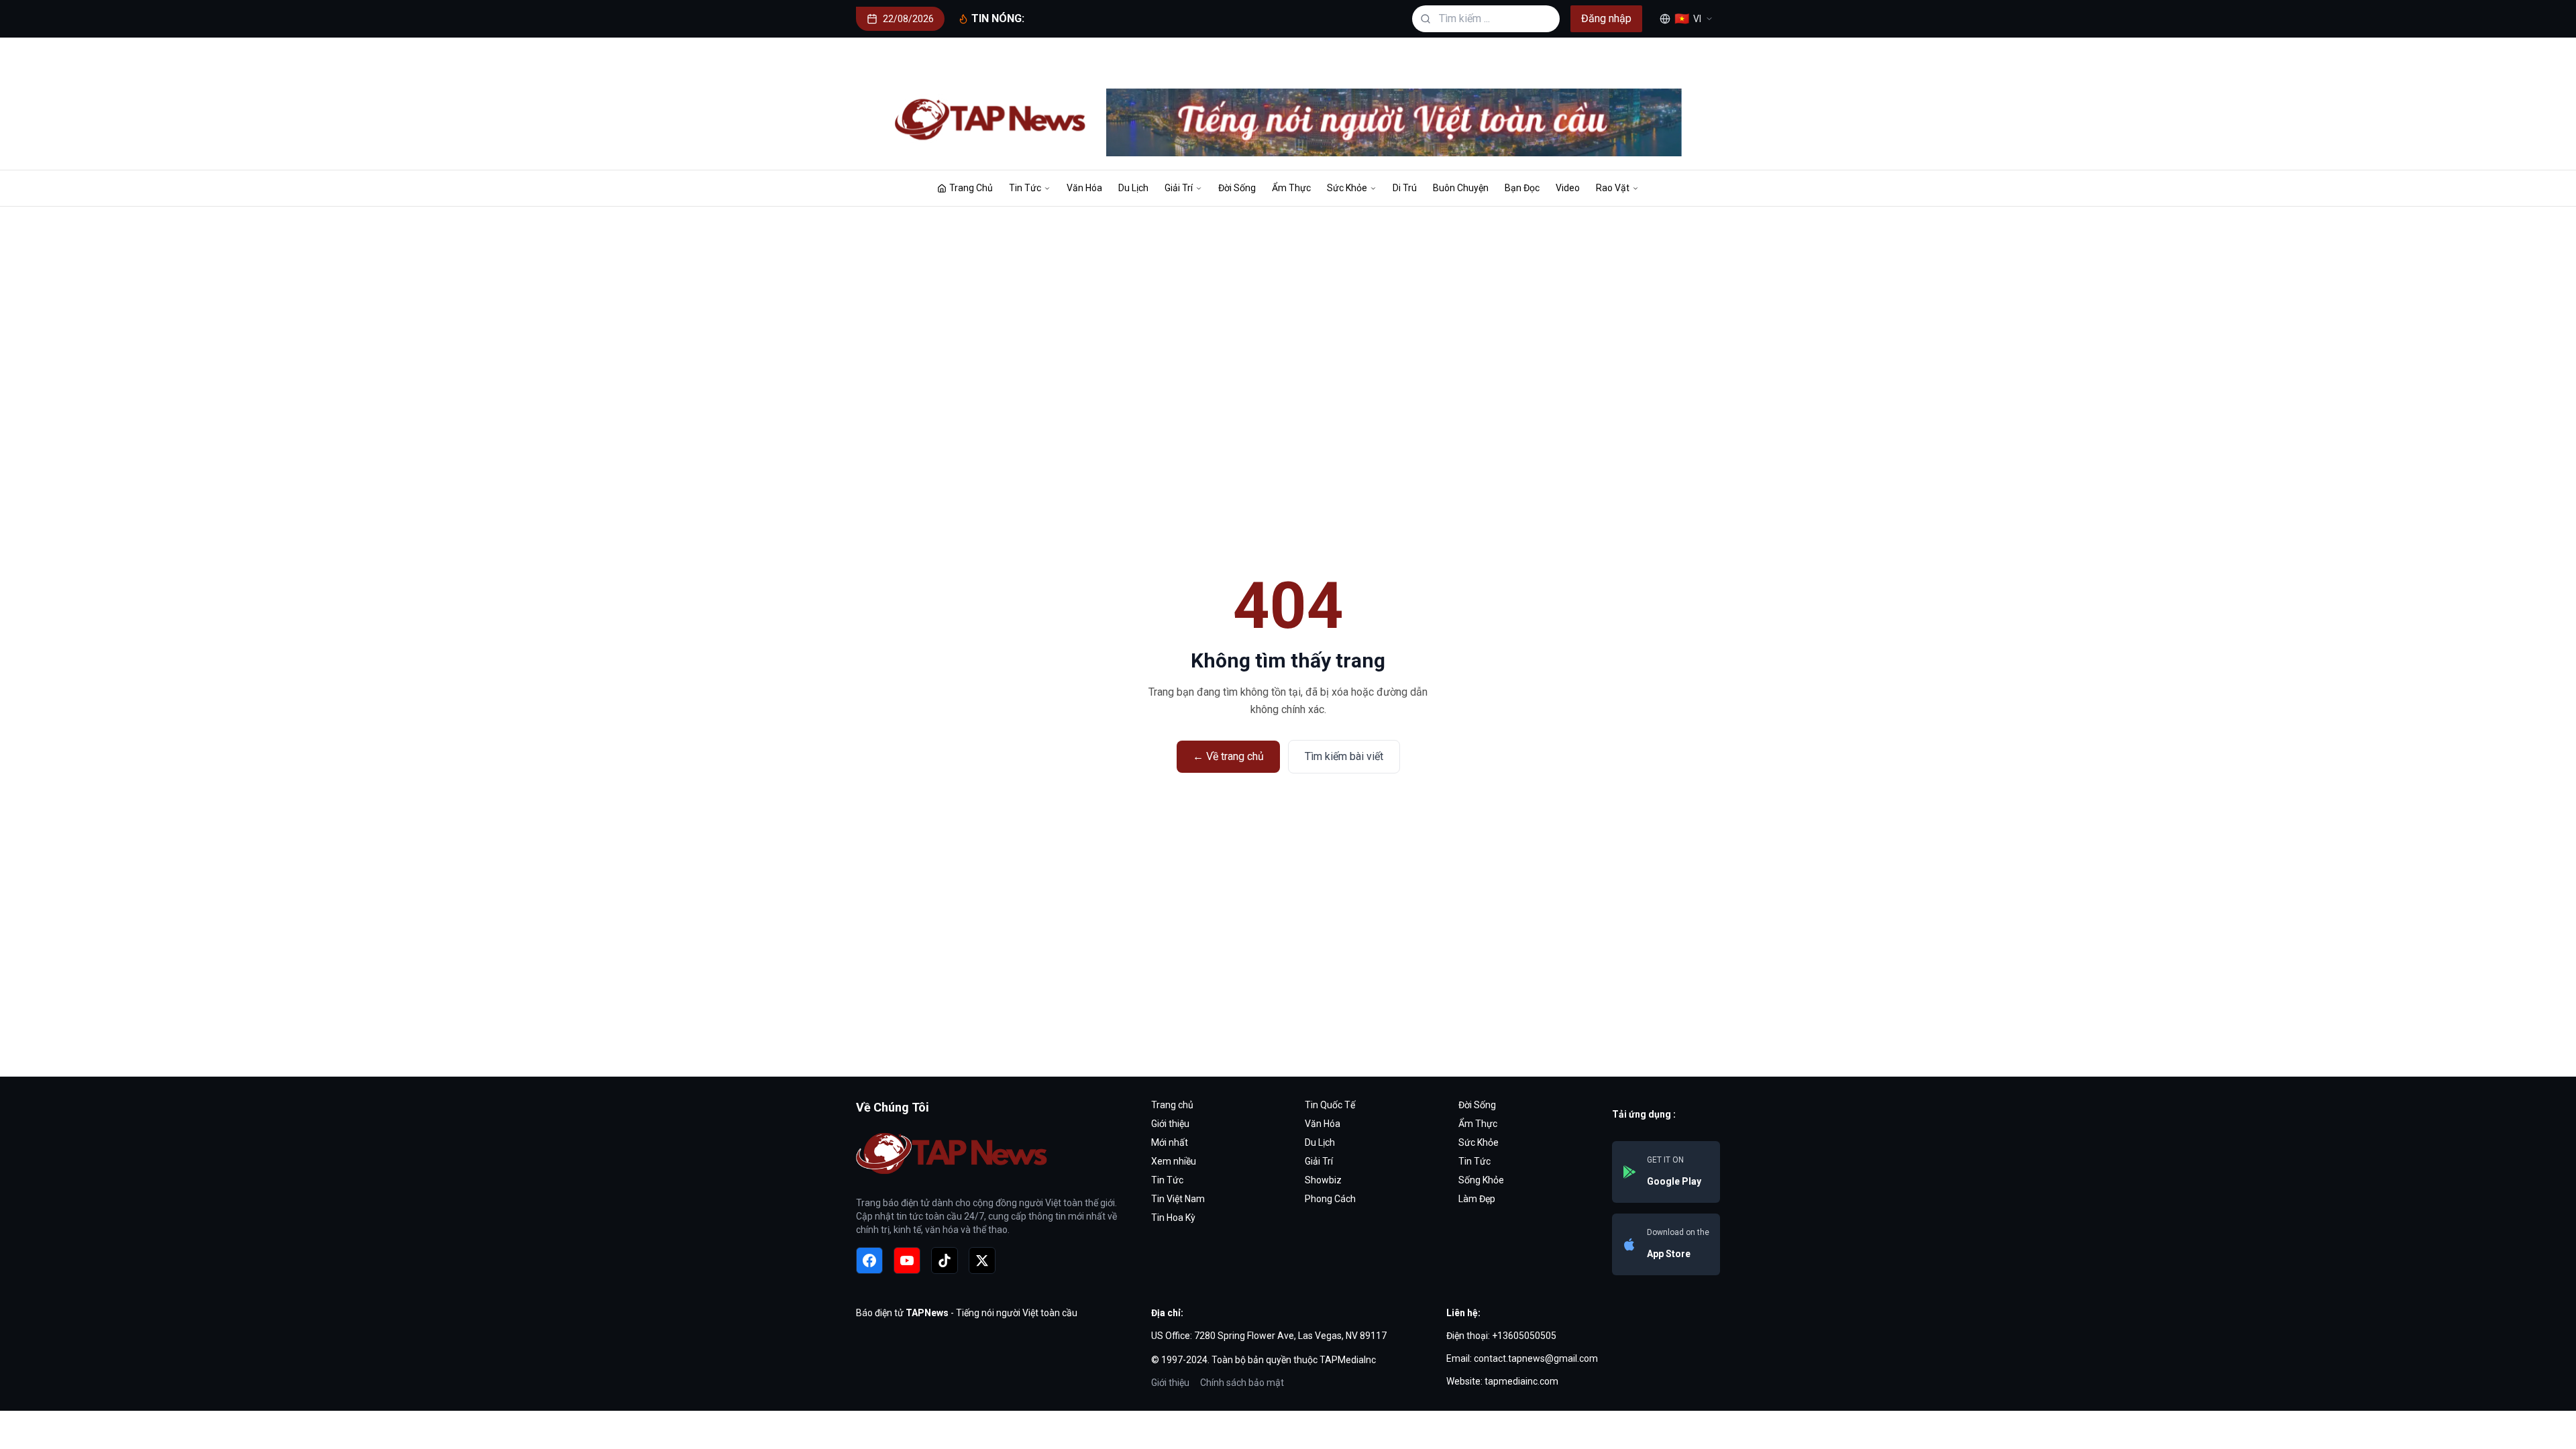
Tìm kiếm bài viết (1344, 756)
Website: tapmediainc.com (1502, 1381)
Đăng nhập (1606, 18)
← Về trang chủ (1228, 756)
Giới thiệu (1170, 1383)
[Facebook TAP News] (869, 1260)
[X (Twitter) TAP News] (982, 1260)
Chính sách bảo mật (1242, 1383)
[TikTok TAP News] (945, 1260)
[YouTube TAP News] (907, 1260)
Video (1568, 188)
